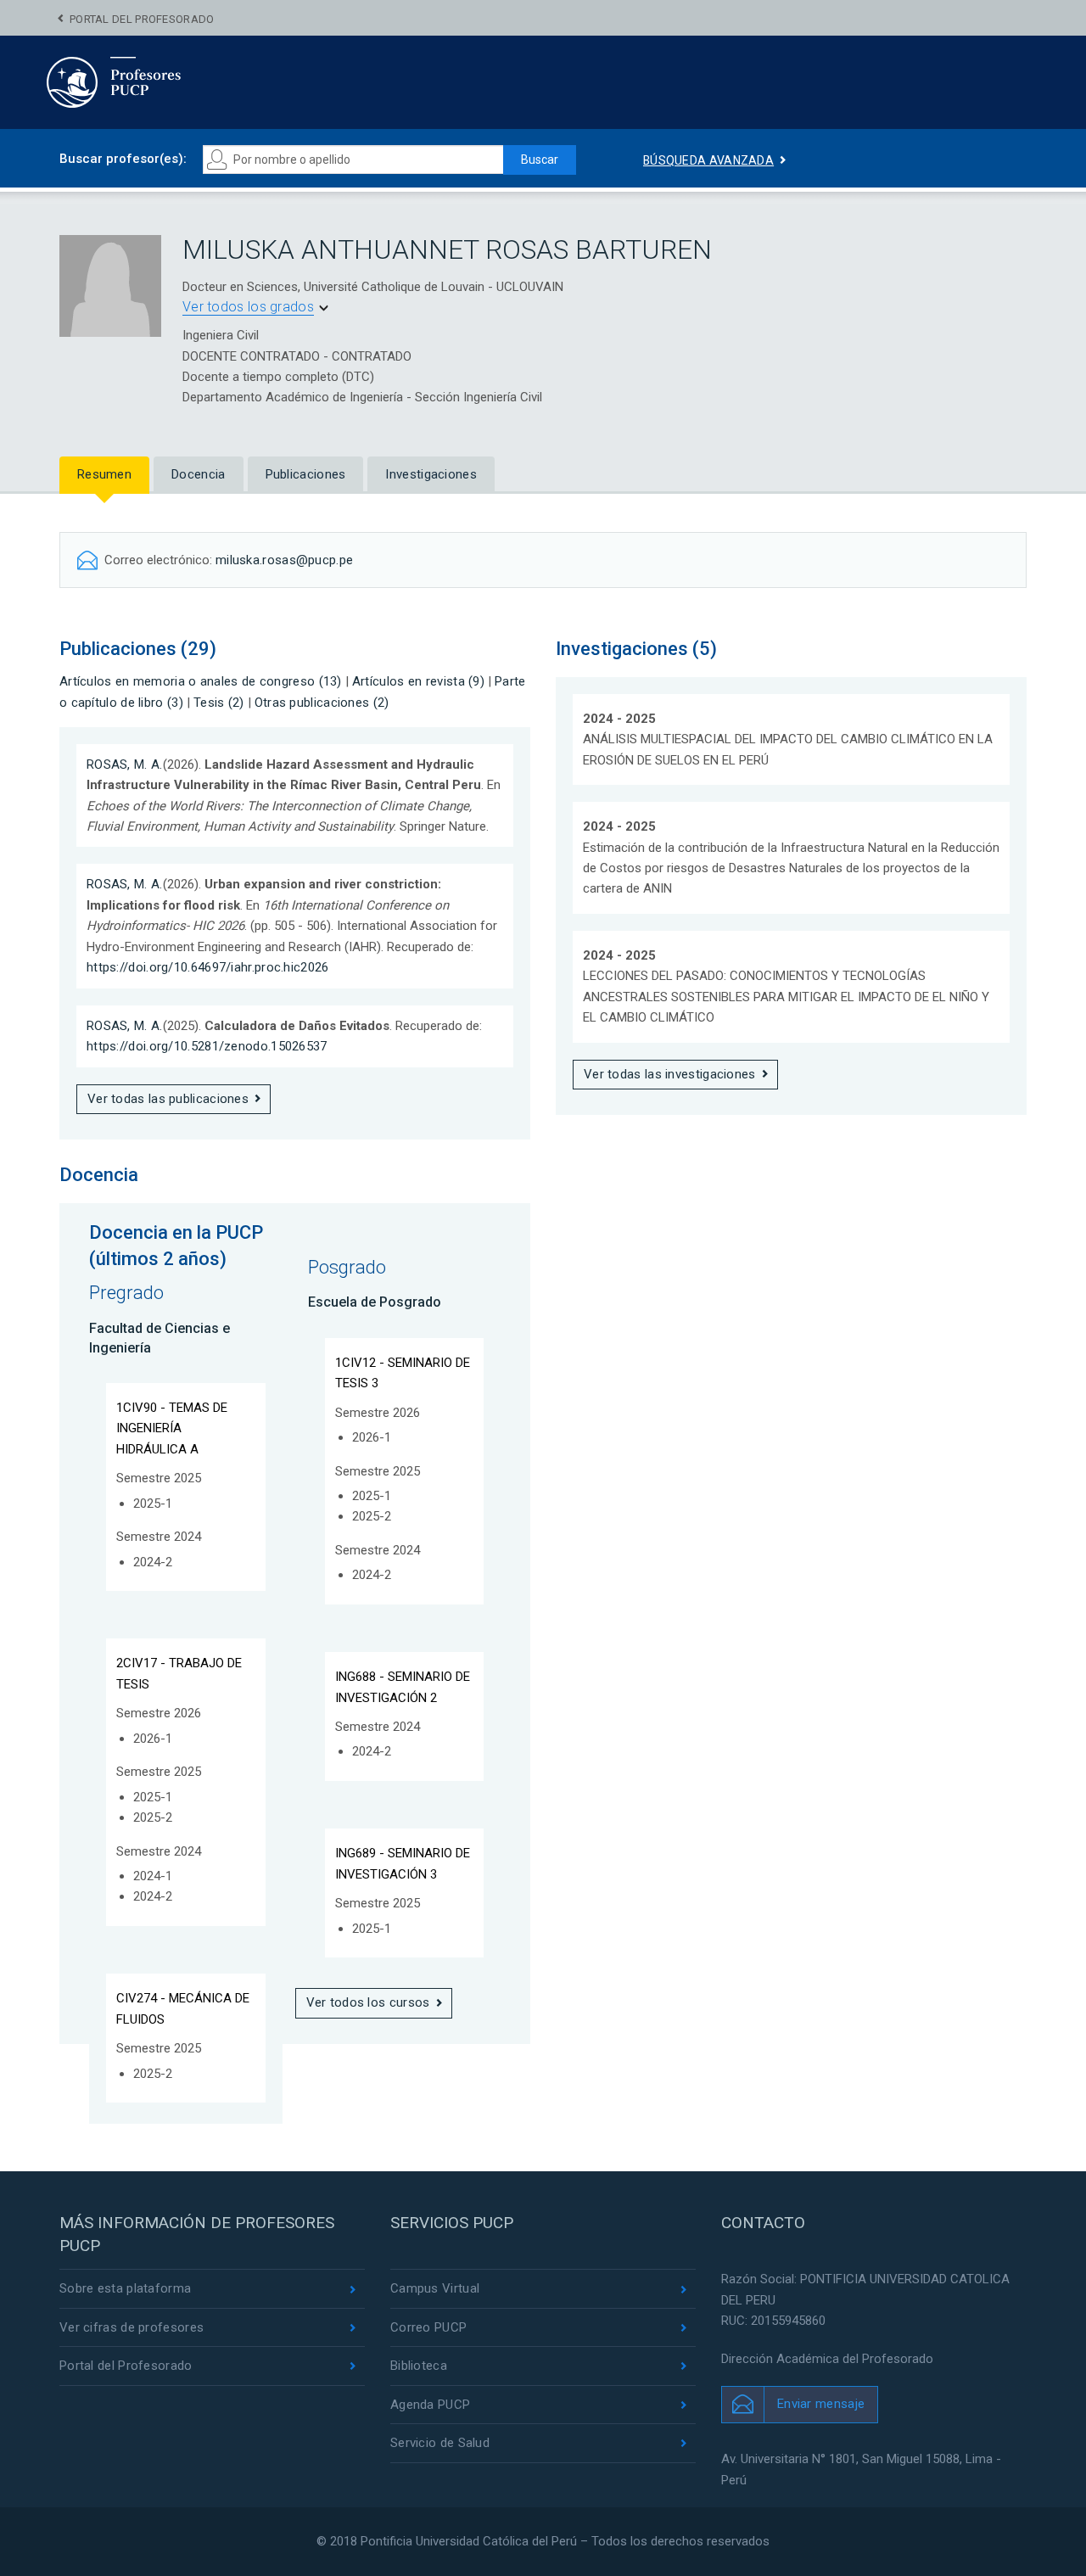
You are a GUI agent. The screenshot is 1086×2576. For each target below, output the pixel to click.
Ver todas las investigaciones (670, 1074)
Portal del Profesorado (142, 19)
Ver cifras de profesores (132, 2327)
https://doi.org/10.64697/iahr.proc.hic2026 (208, 967)
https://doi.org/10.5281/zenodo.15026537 (207, 1046)
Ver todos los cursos (368, 2002)
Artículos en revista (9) (418, 681)
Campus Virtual (435, 2288)
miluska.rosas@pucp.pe (284, 560)
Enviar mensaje (821, 2404)
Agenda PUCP (430, 2405)
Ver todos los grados (248, 307)
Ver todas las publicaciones (168, 1099)
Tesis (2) (219, 703)
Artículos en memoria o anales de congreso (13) (201, 681)
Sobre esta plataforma (125, 2288)
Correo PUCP (428, 2327)
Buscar (540, 160)
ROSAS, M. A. (125, 764)
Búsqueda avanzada (708, 160)
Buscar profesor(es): (123, 159)
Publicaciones (306, 474)
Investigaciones (431, 474)
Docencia (198, 474)
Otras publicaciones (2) (322, 703)
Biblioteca (419, 2366)
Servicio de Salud (440, 2443)
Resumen (104, 474)
